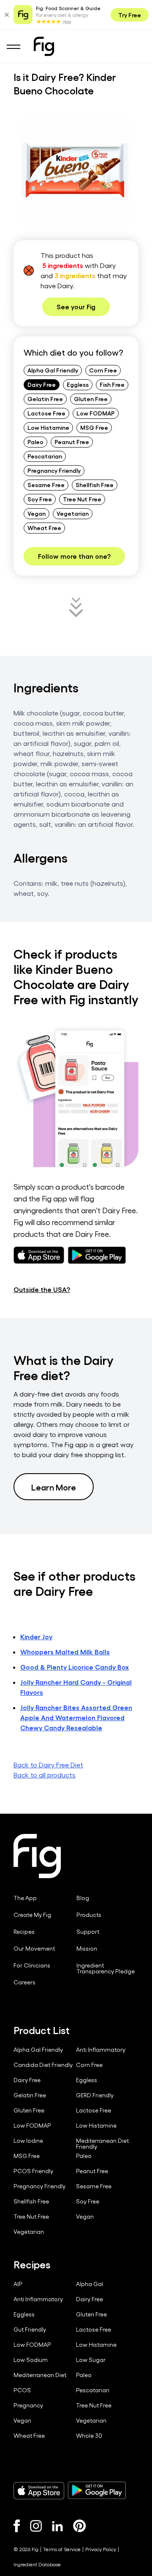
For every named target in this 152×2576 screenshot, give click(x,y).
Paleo (35, 442)
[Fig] (44, 46)
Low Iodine (28, 2141)
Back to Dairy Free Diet (48, 1765)
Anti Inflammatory (101, 2050)
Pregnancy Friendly (54, 470)
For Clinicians (32, 1965)
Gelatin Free (45, 399)
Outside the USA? (42, 1289)
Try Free (130, 15)
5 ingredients (63, 265)
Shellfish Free (95, 485)
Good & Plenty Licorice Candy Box (75, 1667)
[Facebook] (17, 2526)
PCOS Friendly (33, 2171)
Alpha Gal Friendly (53, 370)
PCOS (22, 2390)
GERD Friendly (95, 2095)
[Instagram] (36, 2526)
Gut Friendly (30, 2329)
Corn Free (103, 370)
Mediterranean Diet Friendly (102, 2144)
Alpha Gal (90, 2284)
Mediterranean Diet (40, 2375)
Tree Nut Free (82, 499)
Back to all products (45, 1775)
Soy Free (40, 499)
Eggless (78, 384)
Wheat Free (44, 528)
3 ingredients (75, 275)
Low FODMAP (96, 413)
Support (88, 1932)
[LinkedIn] (57, 2526)
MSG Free (94, 427)
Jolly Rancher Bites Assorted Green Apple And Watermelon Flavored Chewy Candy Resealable (76, 1717)
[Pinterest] (80, 2526)
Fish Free (112, 384)
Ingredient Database (37, 2564)
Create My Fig (32, 1915)
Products (89, 1915)
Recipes (24, 1932)
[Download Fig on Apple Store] (39, 2490)
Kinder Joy (36, 1636)
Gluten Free (91, 399)
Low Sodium (31, 2360)
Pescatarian (45, 456)
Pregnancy (28, 2405)
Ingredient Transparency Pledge (106, 1968)
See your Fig (76, 307)
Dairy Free (42, 384)
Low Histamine (48, 427)
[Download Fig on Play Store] (97, 2490)
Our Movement (34, 1949)
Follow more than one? (74, 556)
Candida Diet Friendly (43, 2065)
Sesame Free (46, 485)
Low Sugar (91, 2360)
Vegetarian (73, 513)
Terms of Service (62, 2549)
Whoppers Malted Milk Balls (65, 1652)
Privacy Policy (101, 2549)
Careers (24, 1982)
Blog (83, 1898)
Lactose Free (46, 413)
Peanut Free (72, 442)
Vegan (37, 513)
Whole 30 (89, 2436)
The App (25, 1898)
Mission (87, 1949)
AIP (18, 2284)
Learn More (54, 1487)
